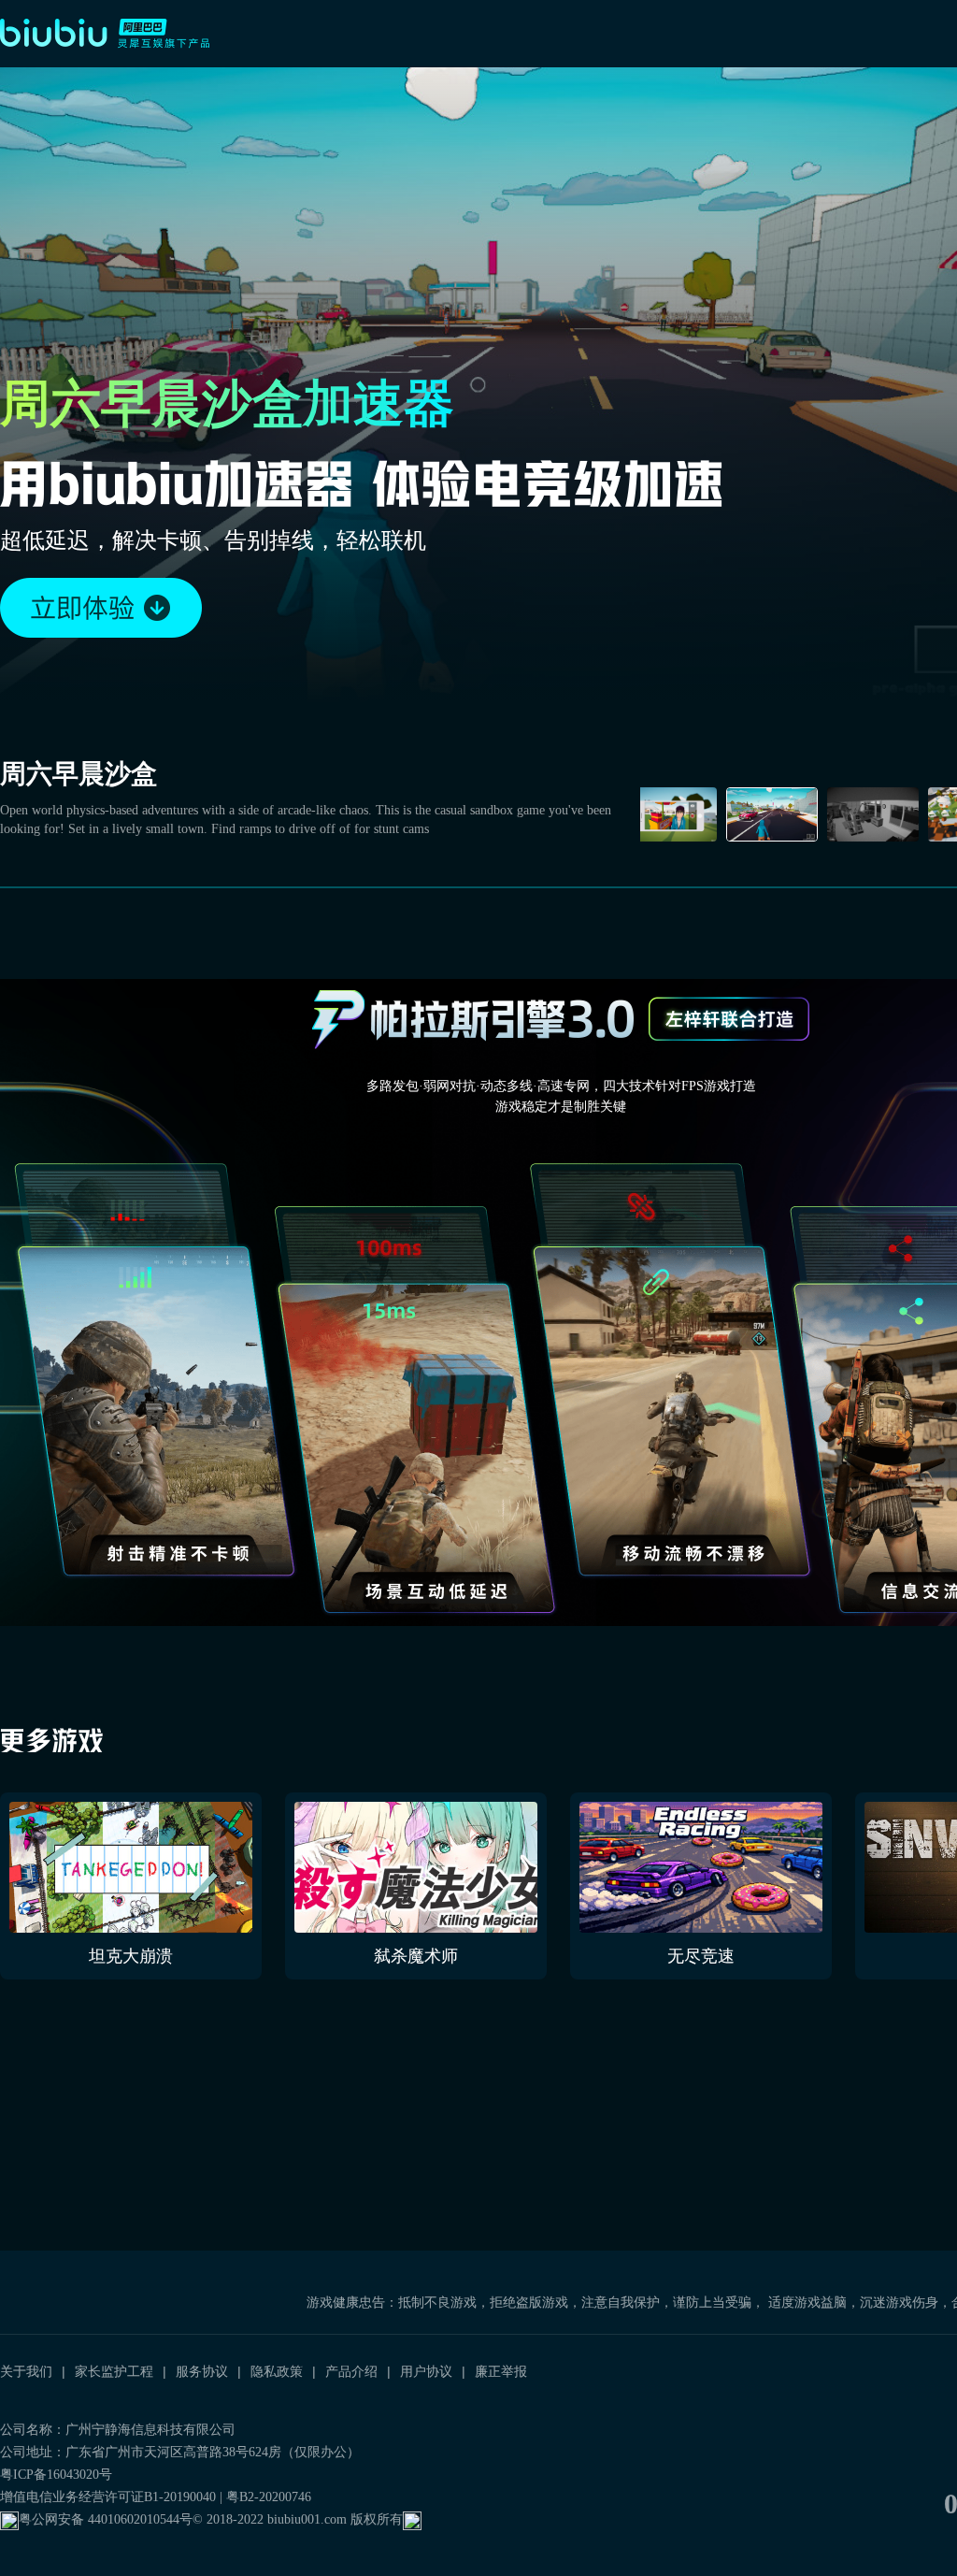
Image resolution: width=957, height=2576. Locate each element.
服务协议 (202, 2371)
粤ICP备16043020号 (56, 2475)
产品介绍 (351, 2371)
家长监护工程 (114, 2371)
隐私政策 (277, 2371)
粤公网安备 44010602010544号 (106, 2519)
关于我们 (26, 2371)
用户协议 (426, 2371)
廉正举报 (501, 2371)
